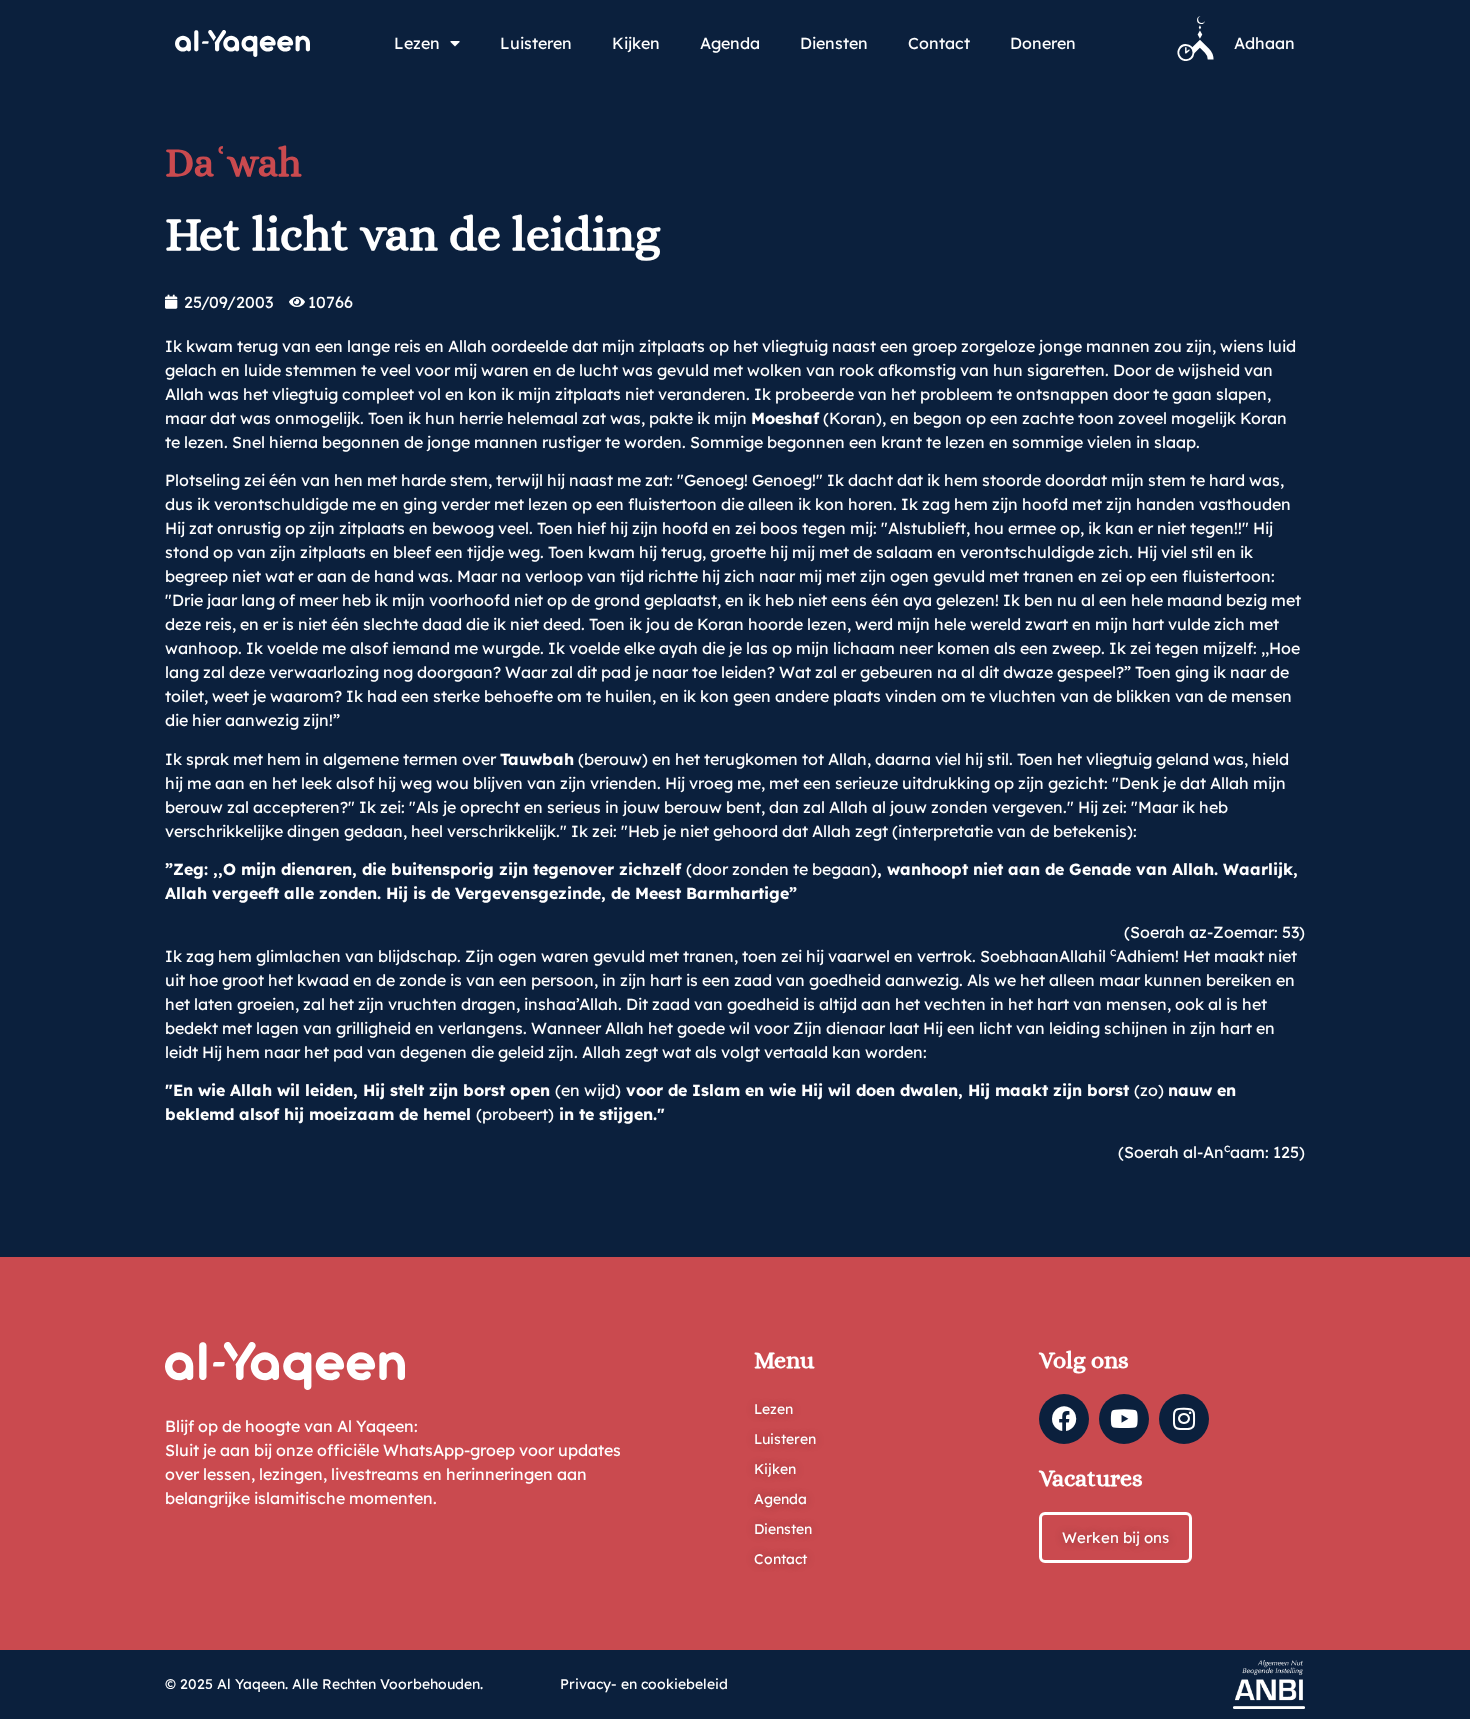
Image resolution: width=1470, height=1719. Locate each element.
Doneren (1043, 43)
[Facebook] (1064, 1419)
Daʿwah (233, 162)
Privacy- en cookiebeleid (644, 1684)
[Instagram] (1184, 1419)
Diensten (834, 43)
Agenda (730, 43)
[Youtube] (1124, 1419)
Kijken (636, 43)
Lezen (417, 43)
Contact (939, 43)
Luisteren (536, 43)
